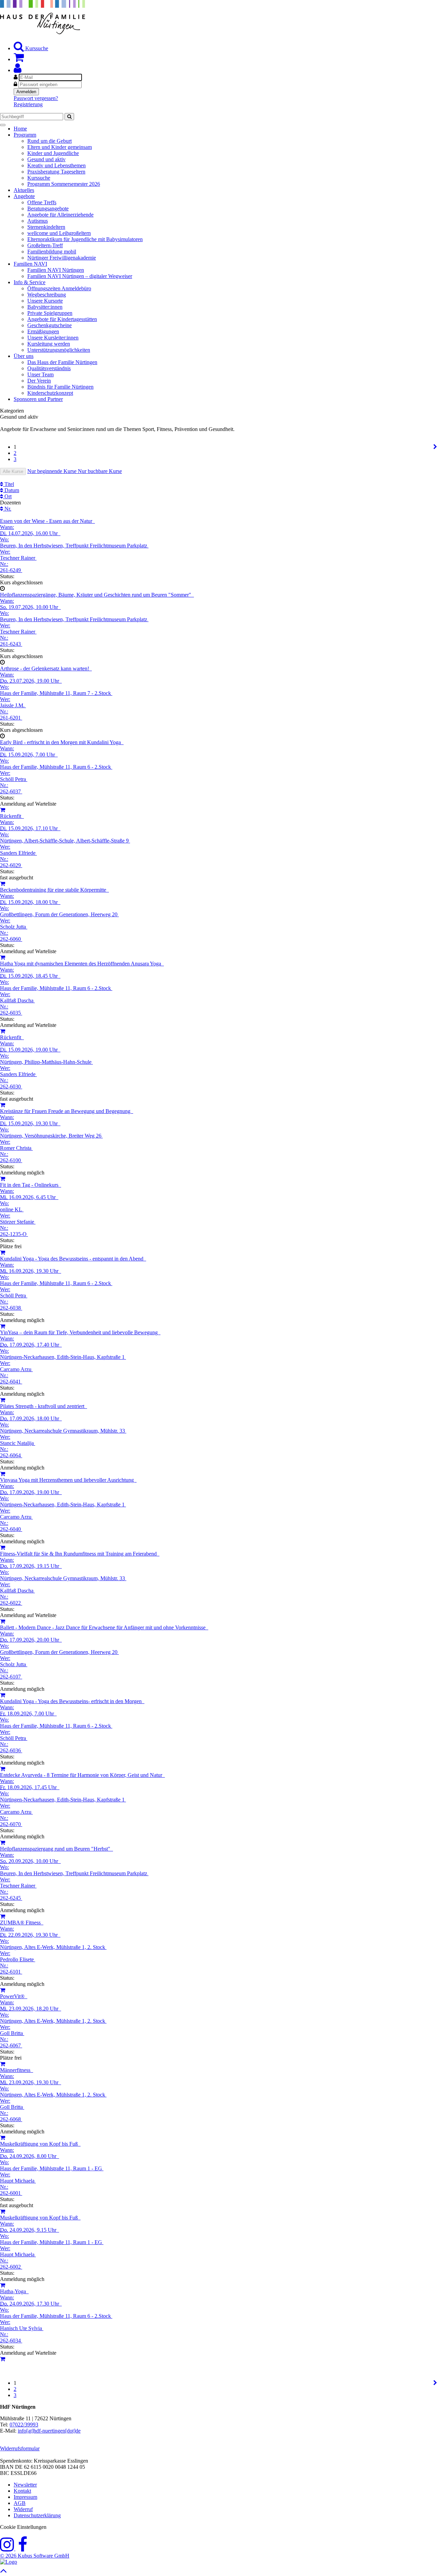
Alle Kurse (13, 471)
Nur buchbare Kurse (100, 471)
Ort (7, 496)
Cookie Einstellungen (23, 2527)
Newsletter (25, 2485)
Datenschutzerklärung (37, 2515)
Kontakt (22, 2491)
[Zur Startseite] (43, 32)
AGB (20, 2503)
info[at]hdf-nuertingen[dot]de (49, 2431)
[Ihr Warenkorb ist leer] (19, 59)
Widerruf (23, 2509)
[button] (18, 70)
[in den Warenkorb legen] (3, 884)
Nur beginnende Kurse (53, 471)
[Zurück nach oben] (4, 2572)
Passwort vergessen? (36, 98)
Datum (11, 490)
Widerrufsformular (20, 2448)
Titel (9, 484)
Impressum (25, 2497)
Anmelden (26, 92)
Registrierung (28, 104)
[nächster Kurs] (435, 447)
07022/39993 (24, 2425)
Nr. (7, 509)
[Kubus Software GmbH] (9, 2562)
